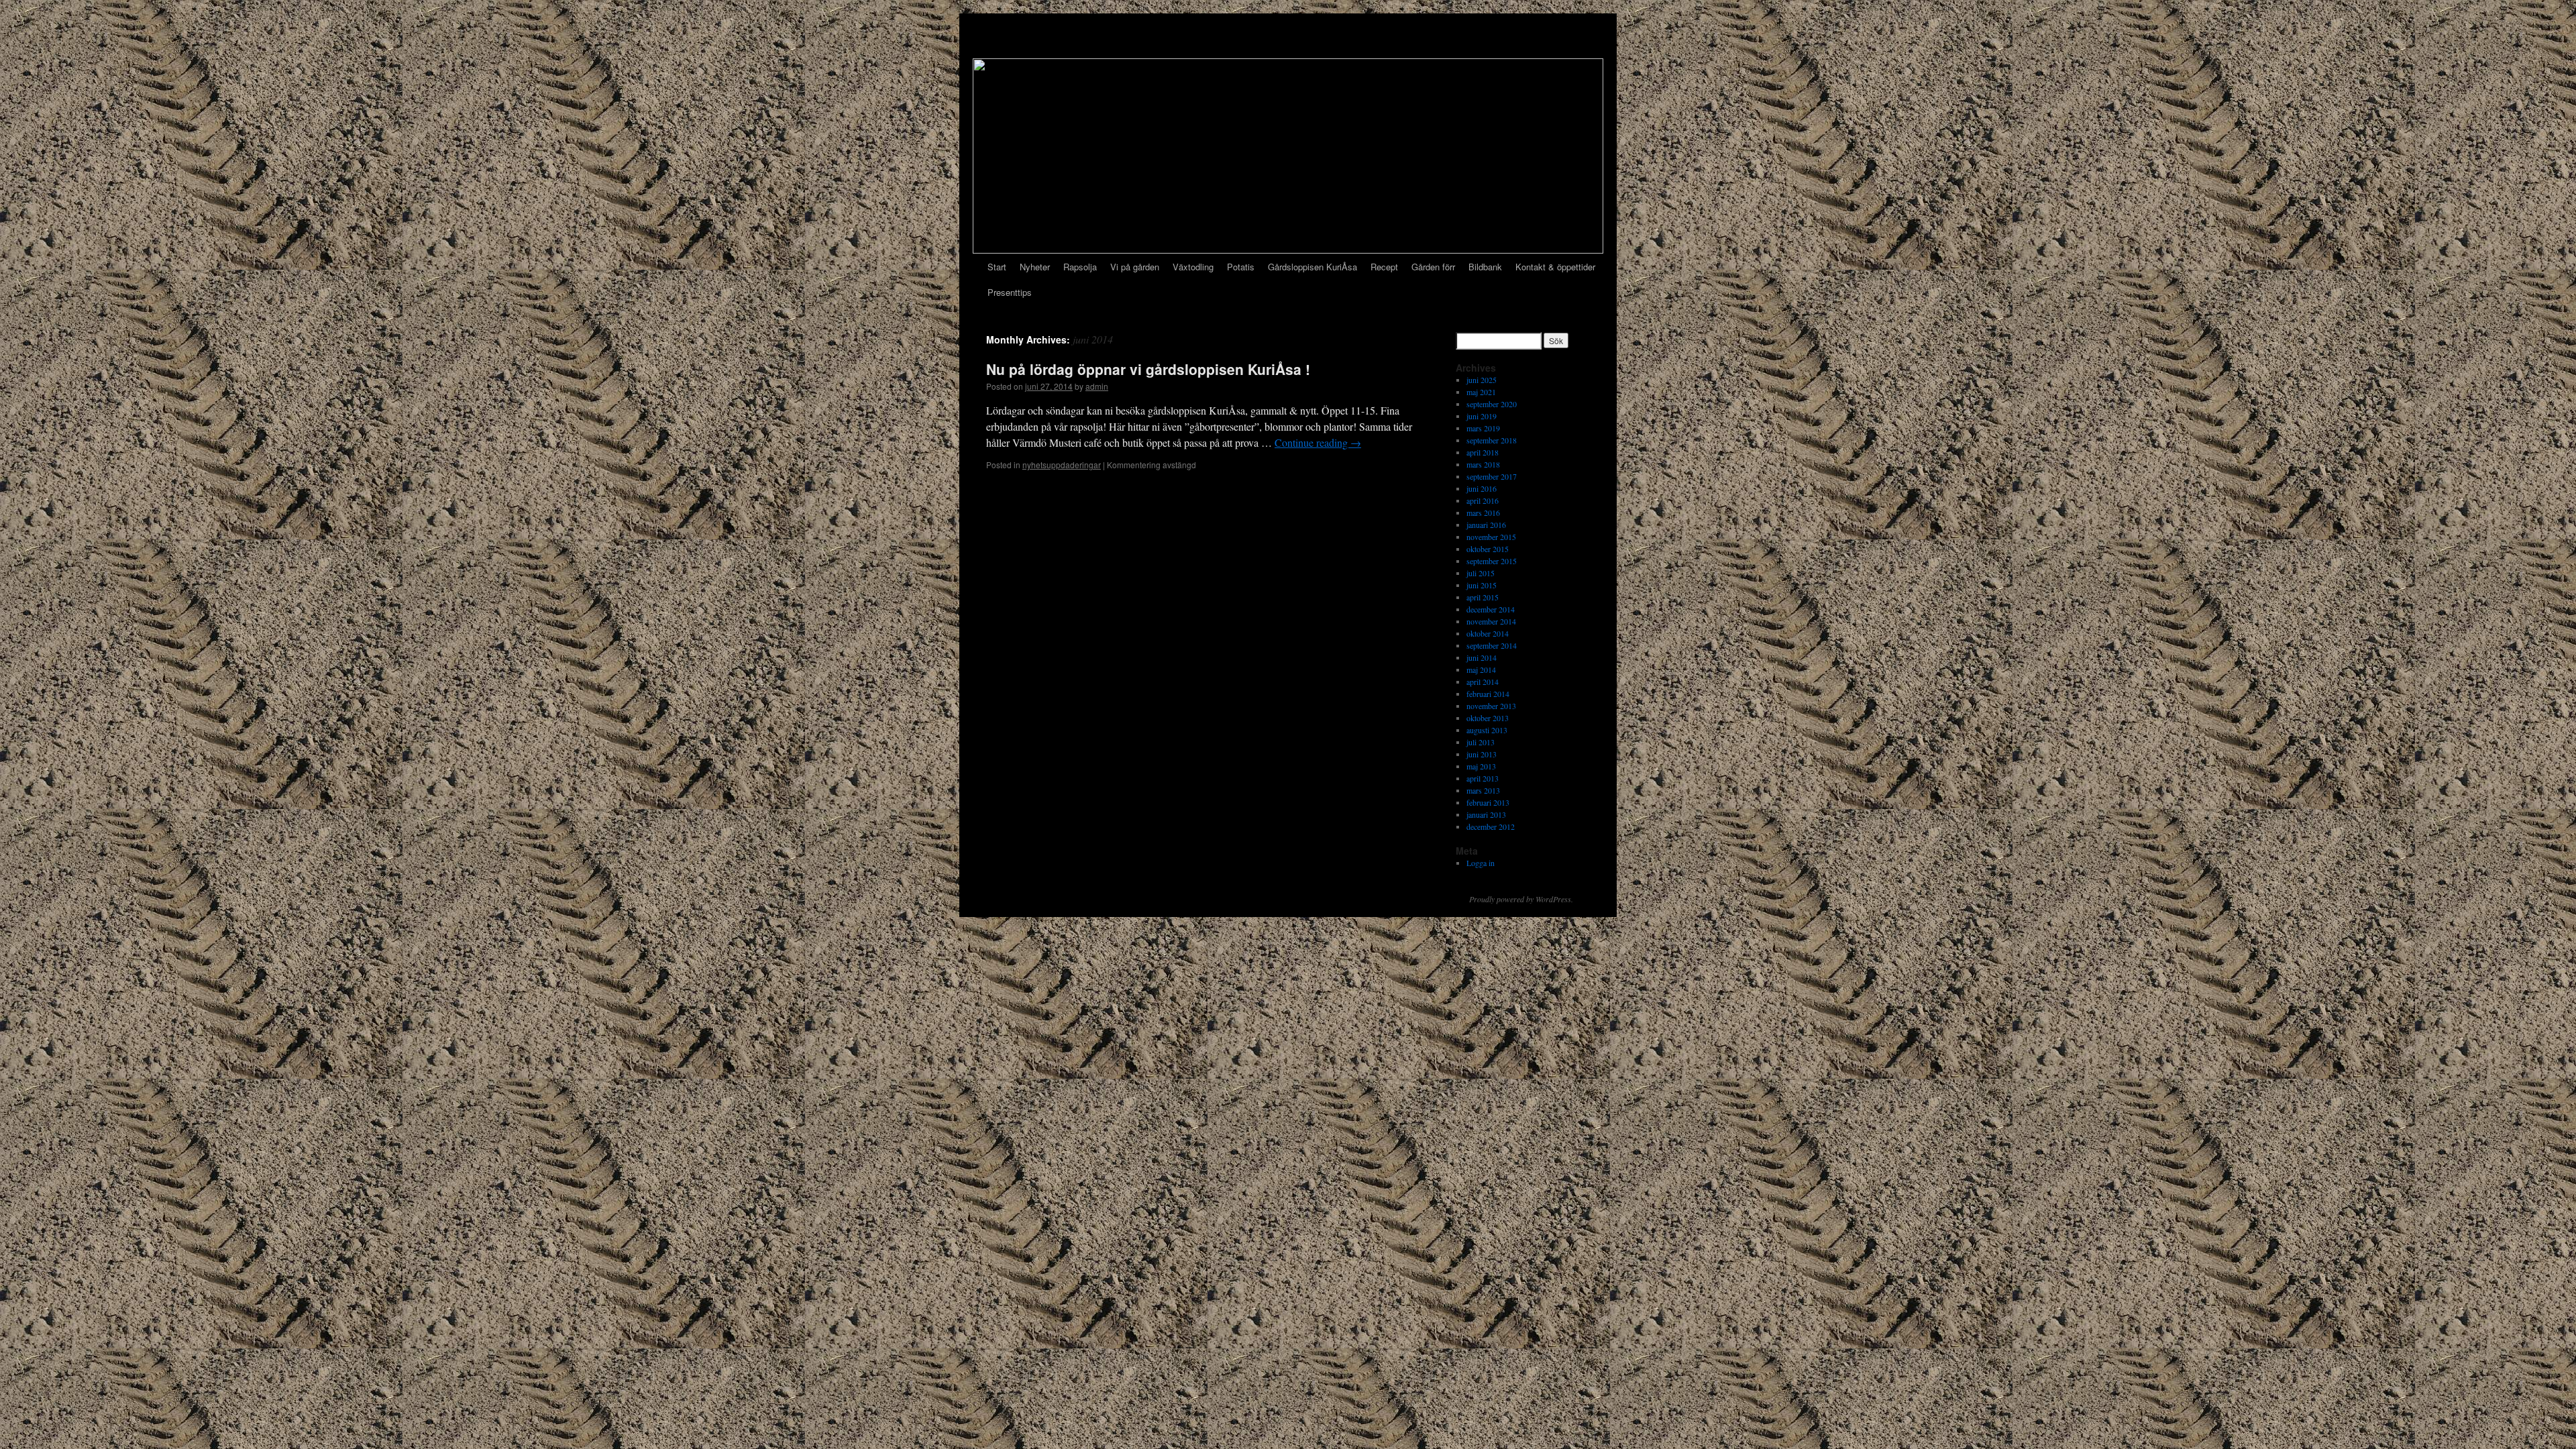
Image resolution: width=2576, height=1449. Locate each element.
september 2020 (1492, 404)
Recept (1384, 267)
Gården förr (1433, 267)
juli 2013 (1481, 742)
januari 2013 (1486, 814)
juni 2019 (1482, 416)
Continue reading (1318, 442)
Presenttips (1010, 292)
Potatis (1241, 267)
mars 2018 (1483, 464)
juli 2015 (1481, 573)
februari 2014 (1488, 694)
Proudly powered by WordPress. (1521, 899)
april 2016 (1483, 500)
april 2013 (1483, 778)
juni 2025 (1482, 380)
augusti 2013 (1487, 730)
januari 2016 (1486, 525)
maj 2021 (1481, 392)
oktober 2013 (1488, 718)
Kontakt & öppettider (1555, 267)
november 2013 (1491, 706)
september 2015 (1492, 561)
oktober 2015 (1488, 549)
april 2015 (1483, 597)
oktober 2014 (1488, 633)
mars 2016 (1483, 513)
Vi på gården (1135, 267)
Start (997, 267)
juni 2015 (1482, 585)
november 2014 (1491, 621)
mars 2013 (1483, 790)
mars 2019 (1483, 428)
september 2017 (1492, 476)
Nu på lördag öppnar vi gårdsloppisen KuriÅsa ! (1148, 369)
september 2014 (1492, 645)
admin (1097, 386)
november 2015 (1491, 537)
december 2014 (1491, 609)
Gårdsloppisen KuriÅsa (1312, 267)
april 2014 (1483, 682)
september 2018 (1492, 440)
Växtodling (1193, 267)
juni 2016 (1482, 488)
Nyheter (1035, 267)
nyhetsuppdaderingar (1062, 465)
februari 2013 (1488, 802)
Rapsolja (1080, 267)
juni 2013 (1482, 754)
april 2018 (1483, 452)
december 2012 (1491, 826)
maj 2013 (1481, 766)
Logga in (1481, 863)
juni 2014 (1482, 657)
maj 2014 (1481, 669)
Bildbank (1485, 267)
